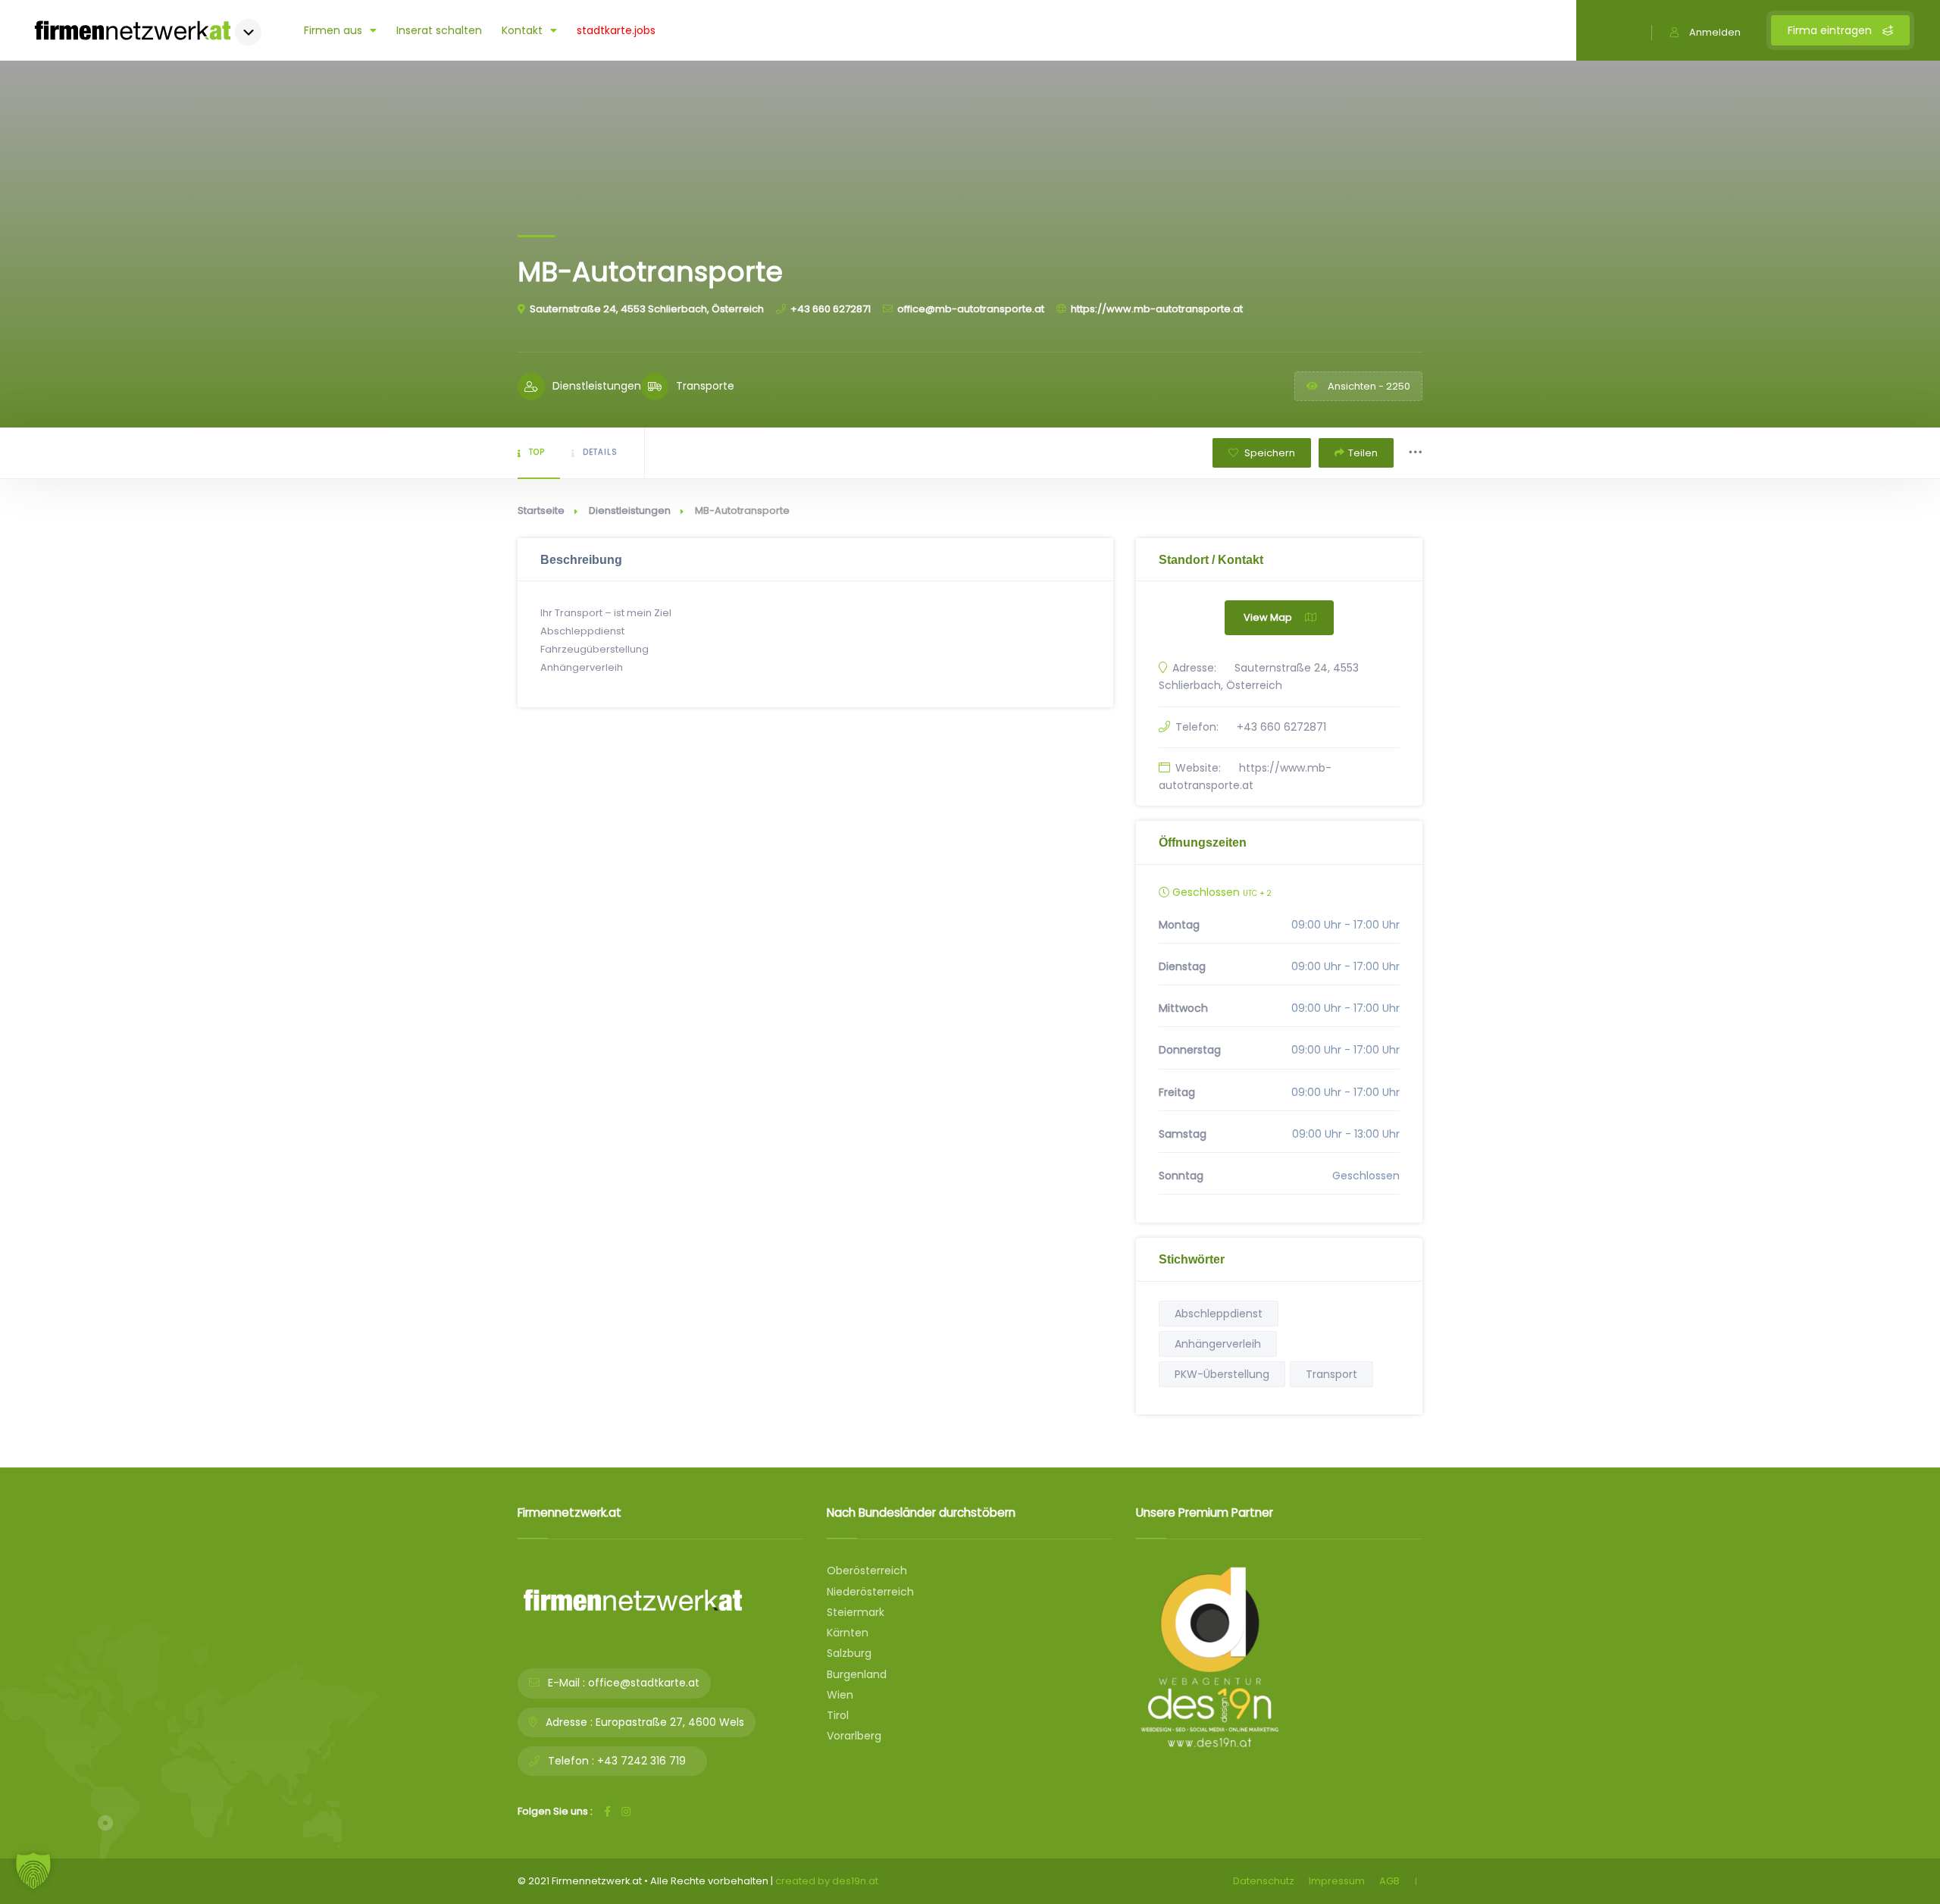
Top (537, 452)
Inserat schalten (439, 30)
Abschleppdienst (1219, 1314)
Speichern (1269, 453)
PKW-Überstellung (1222, 1374)
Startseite (541, 510)
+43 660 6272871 (831, 309)
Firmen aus (333, 30)
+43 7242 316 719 (641, 1761)
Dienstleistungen (630, 510)
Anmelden (1715, 32)
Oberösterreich (867, 1570)
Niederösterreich (870, 1592)
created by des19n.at (827, 1881)
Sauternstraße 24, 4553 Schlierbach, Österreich (647, 309)
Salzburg (849, 1653)
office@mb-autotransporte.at (971, 309)
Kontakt (522, 30)
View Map (1268, 617)
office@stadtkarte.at (644, 1683)
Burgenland (857, 1674)
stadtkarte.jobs (616, 30)
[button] (33, 1871)
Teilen (1363, 453)
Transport (1331, 1374)
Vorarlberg (854, 1736)
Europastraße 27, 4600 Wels (670, 1722)
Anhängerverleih (1218, 1344)
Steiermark (856, 1612)
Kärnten (848, 1633)
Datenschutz (1264, 1881)
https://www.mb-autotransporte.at (1157, 309)
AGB (1389, 1881)
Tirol (838, 1715)
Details (600, 452)
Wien (840, 1695)
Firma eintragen (1831, 30)
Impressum (1337, 1881)
